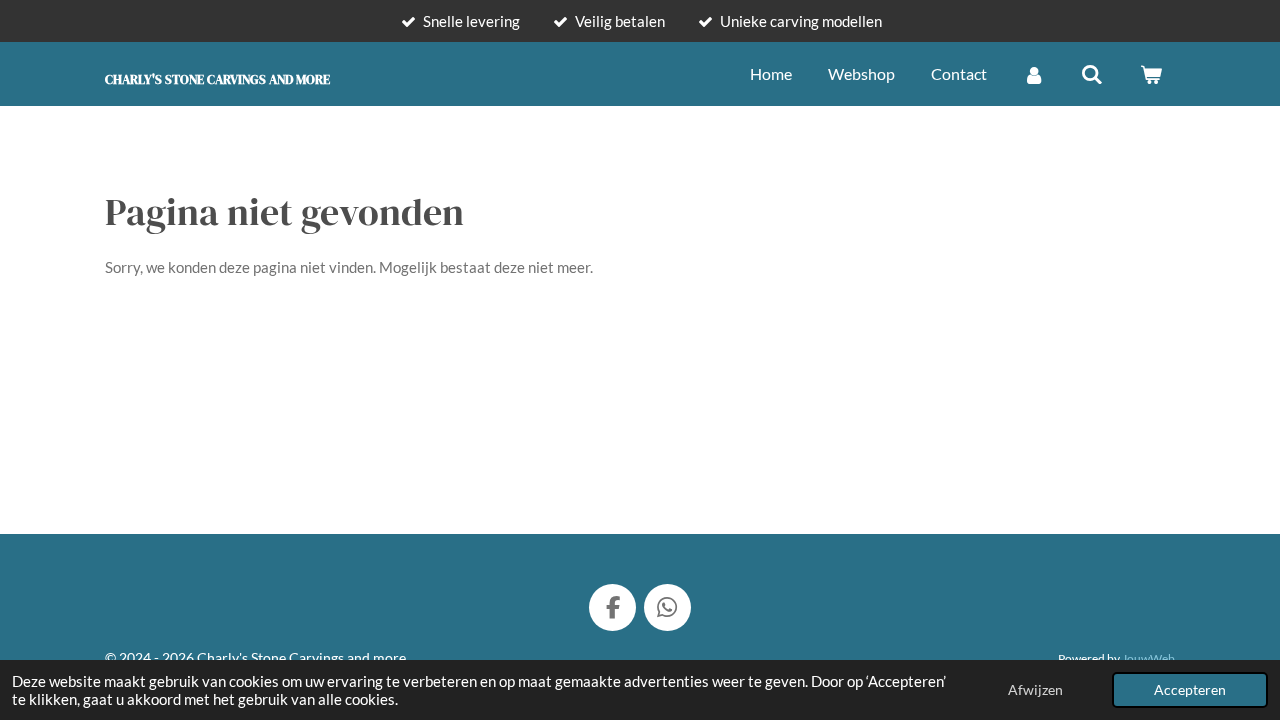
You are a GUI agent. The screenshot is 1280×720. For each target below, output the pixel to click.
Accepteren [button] (1190, 690)
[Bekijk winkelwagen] (1151, 74)
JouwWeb (1148, 658)
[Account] (1034, 74)
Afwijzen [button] (1035, 690)
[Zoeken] (1092, 74)
